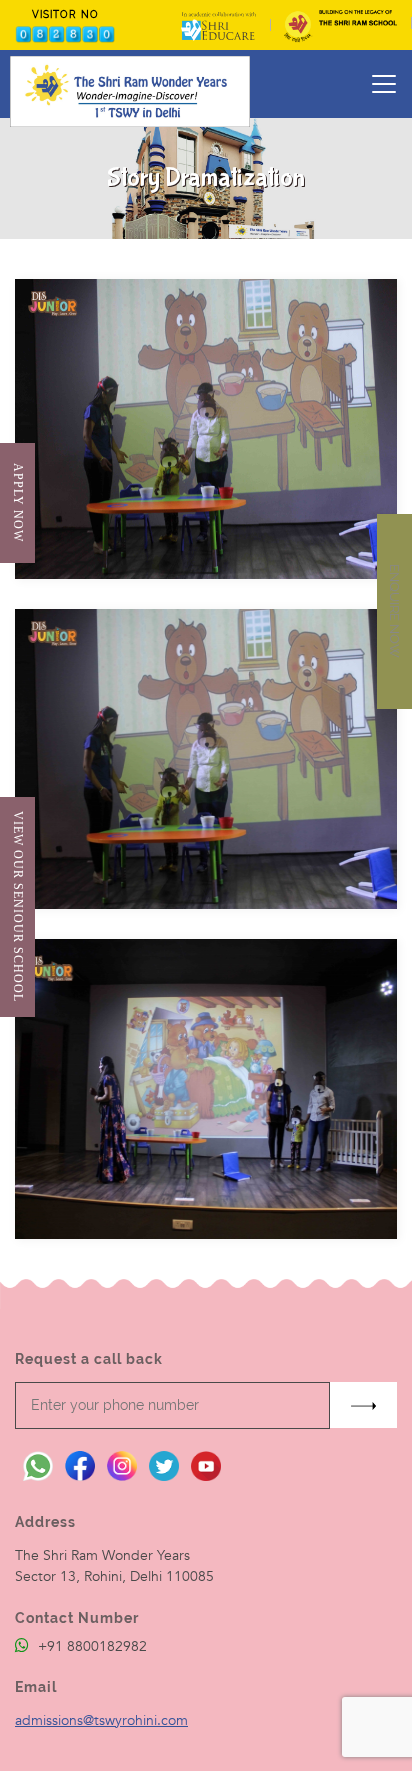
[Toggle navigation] (384, 84)
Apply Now (17, 502)
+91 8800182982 (90, 1646)
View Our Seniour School (17, 906)
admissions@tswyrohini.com (101, 1720)
